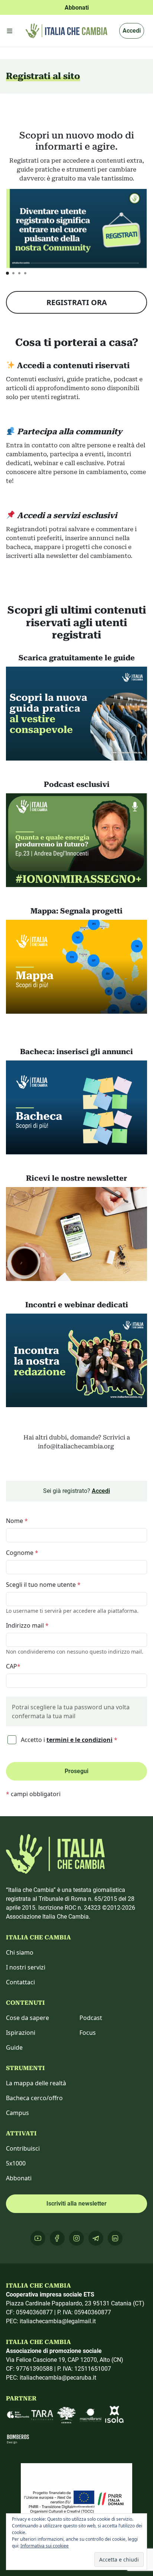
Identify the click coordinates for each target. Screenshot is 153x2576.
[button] (7, 273)
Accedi (132, 31)
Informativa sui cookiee (45, 2546)
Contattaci (20, 1982)
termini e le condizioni (79, 1740)
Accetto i (68, 1740)
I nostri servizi (26, 1967)
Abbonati (19, 2178)
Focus (88, 2033)
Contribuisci (23, 2148)
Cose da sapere (27, 2018)
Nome (17, 1521)
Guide (14, 2047)
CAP (13, 1666)
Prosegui (76, 1771)
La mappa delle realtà (36, 2083)
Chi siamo (20, 1952)
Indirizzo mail (27, 1625)
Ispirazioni (21, 2033)
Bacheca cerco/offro (34, 2098)
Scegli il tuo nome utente (43, 1585)
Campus (17, 2113)
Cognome (22, 1553)
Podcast (91, 2018)
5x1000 (16, 2163)
